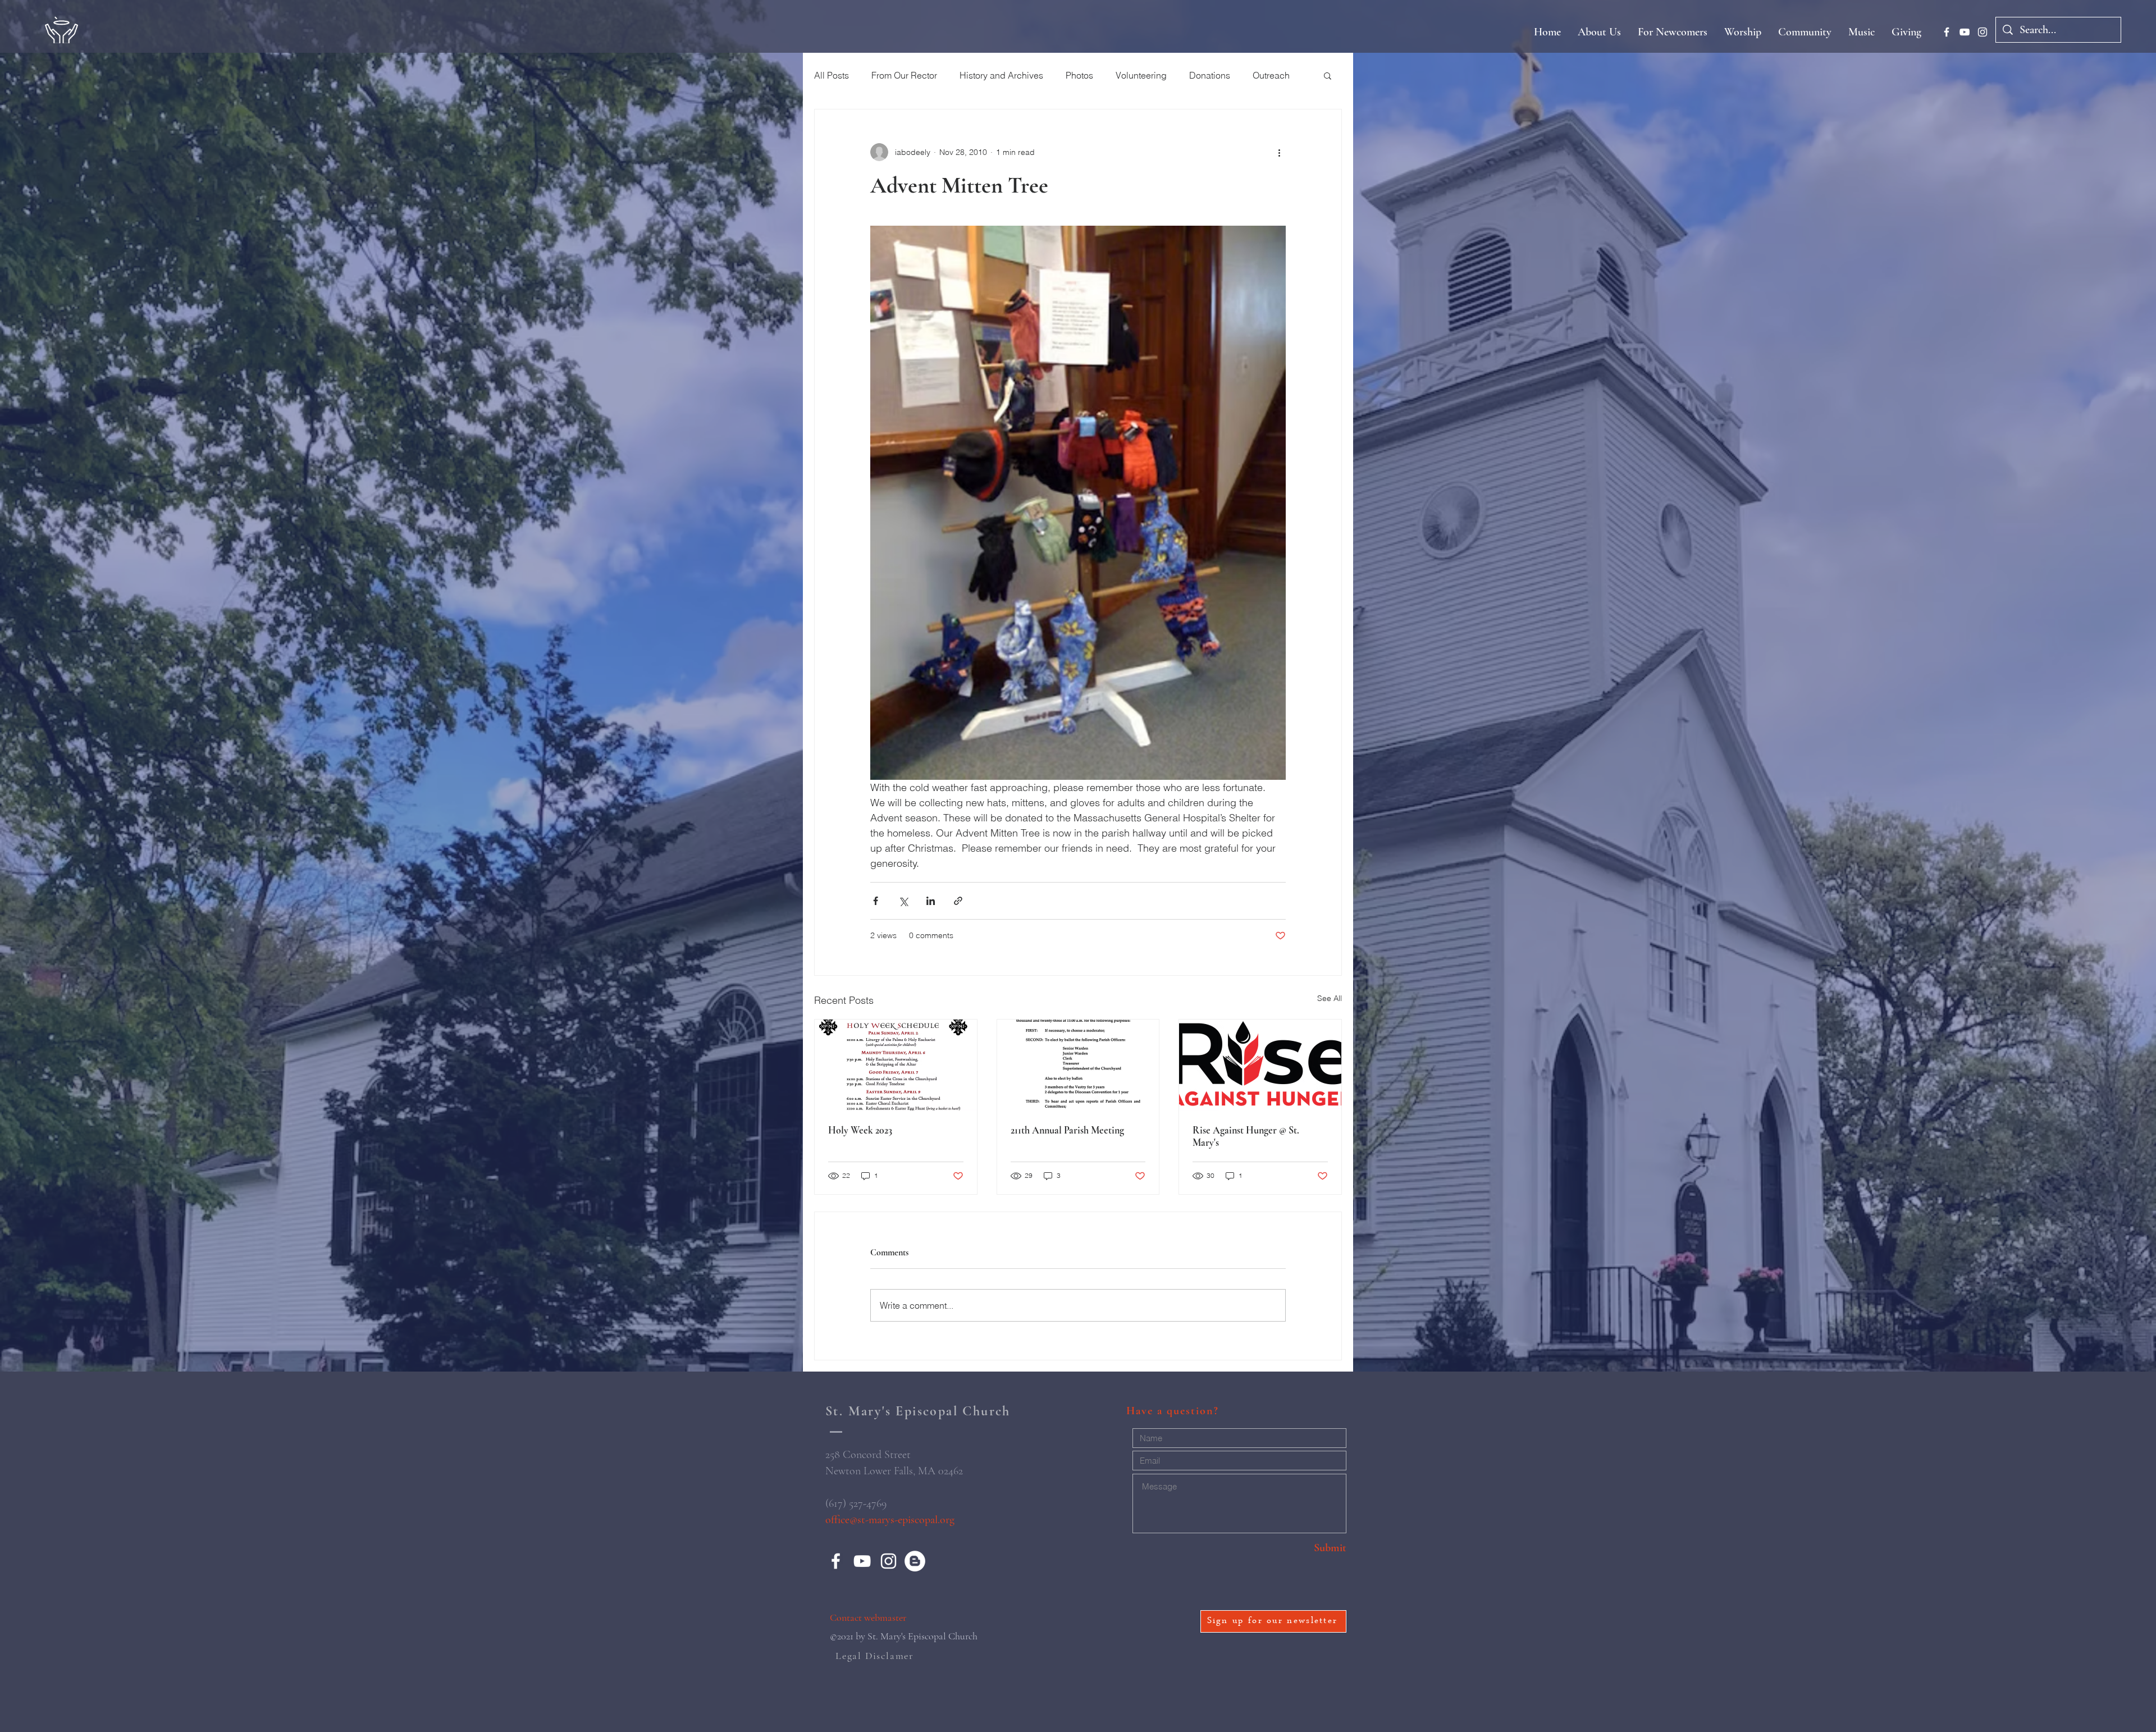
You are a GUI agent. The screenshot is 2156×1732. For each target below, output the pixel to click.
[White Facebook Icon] (1947, 32)
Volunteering (1141, 75)
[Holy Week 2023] (896, 1065)
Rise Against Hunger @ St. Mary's (1246, 1136)
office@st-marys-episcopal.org (890, 1520)
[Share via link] (958, 901)
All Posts (832, 75)
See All (1330, 998)
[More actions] (1279, 152)
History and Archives (1001, 75)
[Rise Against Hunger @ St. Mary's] (1260, 1065)
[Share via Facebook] (876, 901)
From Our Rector (904, 75)
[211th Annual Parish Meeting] (1078, 1065)
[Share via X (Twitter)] (903, 901)
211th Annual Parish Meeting (1067, 1130)
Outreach (1271, 75)
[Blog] (915, 1561)
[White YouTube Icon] (1965, 32)
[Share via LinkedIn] (931, 901)
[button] (1328, 75)
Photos (1079, 75)
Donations (1210, 75)
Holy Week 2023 (860, 1130)
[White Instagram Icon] (1983, 32)
